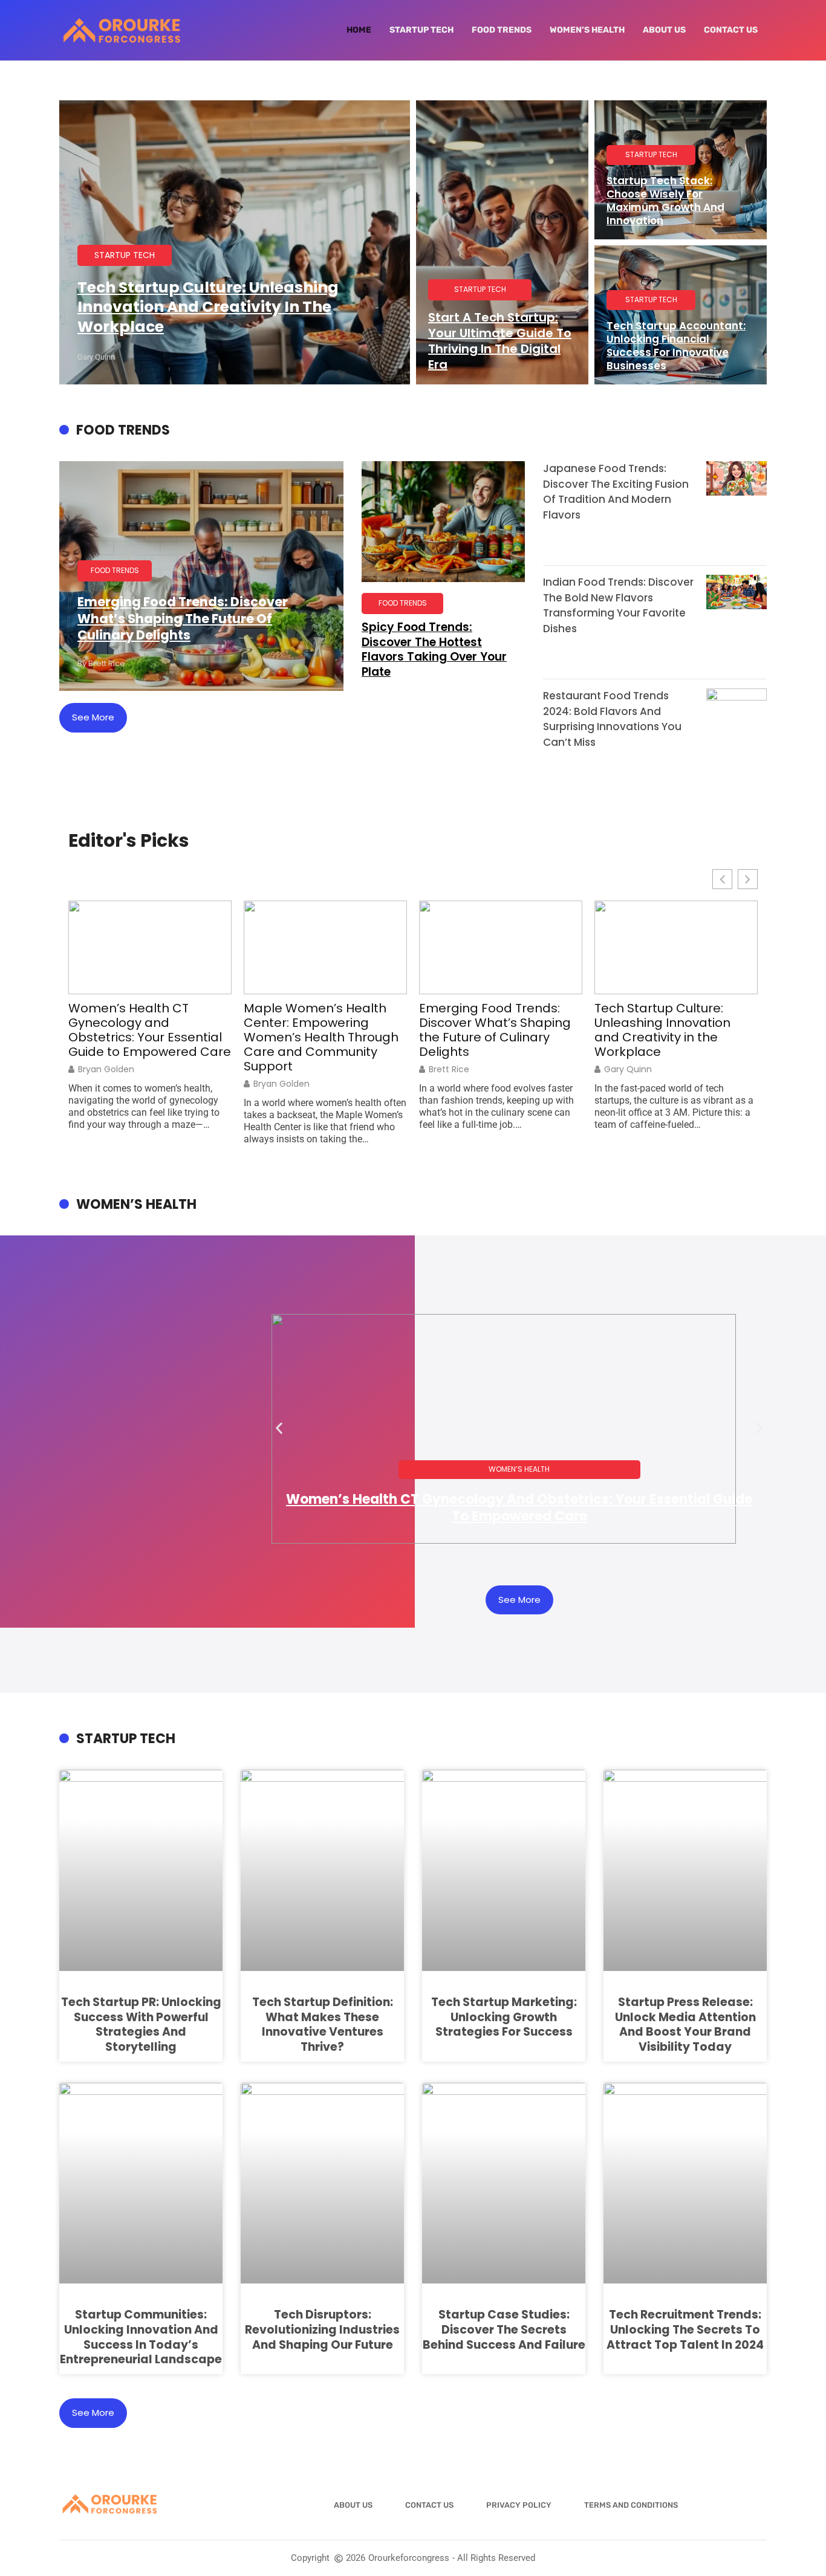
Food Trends (502, 30)
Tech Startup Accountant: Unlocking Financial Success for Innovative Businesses (676, 346)
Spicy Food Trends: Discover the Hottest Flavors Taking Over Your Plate (434, 649)
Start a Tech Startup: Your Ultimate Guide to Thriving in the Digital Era (500, 341)
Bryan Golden (106, 1069)
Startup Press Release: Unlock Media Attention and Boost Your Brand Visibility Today (685, 2024)
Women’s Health (587, 30)
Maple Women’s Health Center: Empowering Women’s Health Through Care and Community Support (321, 1037)
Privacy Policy (519, 2505)
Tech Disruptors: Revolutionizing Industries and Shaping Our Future (322, 2329)
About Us (664, 30)
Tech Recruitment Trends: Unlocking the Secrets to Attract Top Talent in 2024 (685, 2329)
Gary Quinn (628, 1069)
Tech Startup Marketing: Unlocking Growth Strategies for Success (504, 2017)
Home (359, 30)
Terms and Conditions (631, 2505)
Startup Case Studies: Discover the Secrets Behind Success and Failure (504, 2329)
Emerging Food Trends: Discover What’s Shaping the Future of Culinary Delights (183, 618)
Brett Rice (449, 1069)
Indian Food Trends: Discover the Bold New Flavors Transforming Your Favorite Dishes (618, 605)
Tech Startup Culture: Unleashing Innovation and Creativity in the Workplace (208, 307)
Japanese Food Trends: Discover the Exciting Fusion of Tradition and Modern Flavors (616, 492)
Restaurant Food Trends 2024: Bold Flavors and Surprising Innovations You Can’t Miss (612, 719)
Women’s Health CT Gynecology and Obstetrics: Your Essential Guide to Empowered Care (150, 1030)
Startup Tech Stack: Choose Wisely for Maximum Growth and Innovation (665, 201)
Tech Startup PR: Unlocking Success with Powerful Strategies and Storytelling (141, 2024)
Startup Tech (421, 30)
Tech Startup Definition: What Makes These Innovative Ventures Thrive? (323, 2024)
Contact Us (731, 30)
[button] (279, 1429)
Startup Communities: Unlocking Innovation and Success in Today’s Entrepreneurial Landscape (141, 2337)
